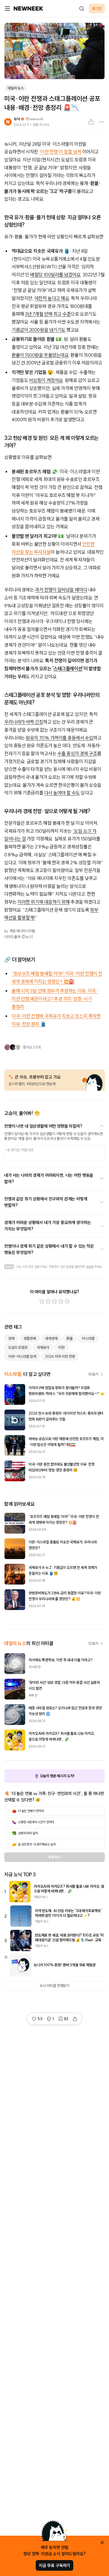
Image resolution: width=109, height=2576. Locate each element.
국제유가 (43, 1347)
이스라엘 (88, 1338)
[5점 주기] (67, 1301)
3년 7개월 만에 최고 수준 (48, 314)
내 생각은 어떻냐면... (21, 1150)
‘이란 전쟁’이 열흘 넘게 (60, 152)
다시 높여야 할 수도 (62, 793)
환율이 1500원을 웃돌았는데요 (40, 355)
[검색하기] (81, 8)
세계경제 (51, 1338)
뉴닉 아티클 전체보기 (54, 1986)
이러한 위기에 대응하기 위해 (44, 902)
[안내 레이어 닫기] (102, 2543)
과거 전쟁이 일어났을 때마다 (61, 590)
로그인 (97, 8)
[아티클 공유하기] (91, 122)
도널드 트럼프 (18, 1347)
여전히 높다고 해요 (52, 298)
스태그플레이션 (68, 669)
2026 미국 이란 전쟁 (60, 1356)
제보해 (90, 1267)
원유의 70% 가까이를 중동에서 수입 (59, 738)
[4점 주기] (61, 1301)
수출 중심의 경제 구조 (77, 754)
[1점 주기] (42, 1301)
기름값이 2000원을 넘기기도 (39, 330)
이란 (61, 1347)
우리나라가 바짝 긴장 (24, 722)
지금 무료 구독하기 (54, 2565)
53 (40, 2019)
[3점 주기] (54, 1301)
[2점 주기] (48, 1301)
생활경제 (30, 1338)
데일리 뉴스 (16, 88)
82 (66, 2019)
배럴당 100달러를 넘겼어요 (55, 275)
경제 (11, 1338)
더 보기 (93, 1374)
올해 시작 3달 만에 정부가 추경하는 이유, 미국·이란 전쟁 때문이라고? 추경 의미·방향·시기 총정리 (55, 999)
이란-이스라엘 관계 (22, 1356)
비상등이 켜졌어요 (46, 380)
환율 (70, 1338)
